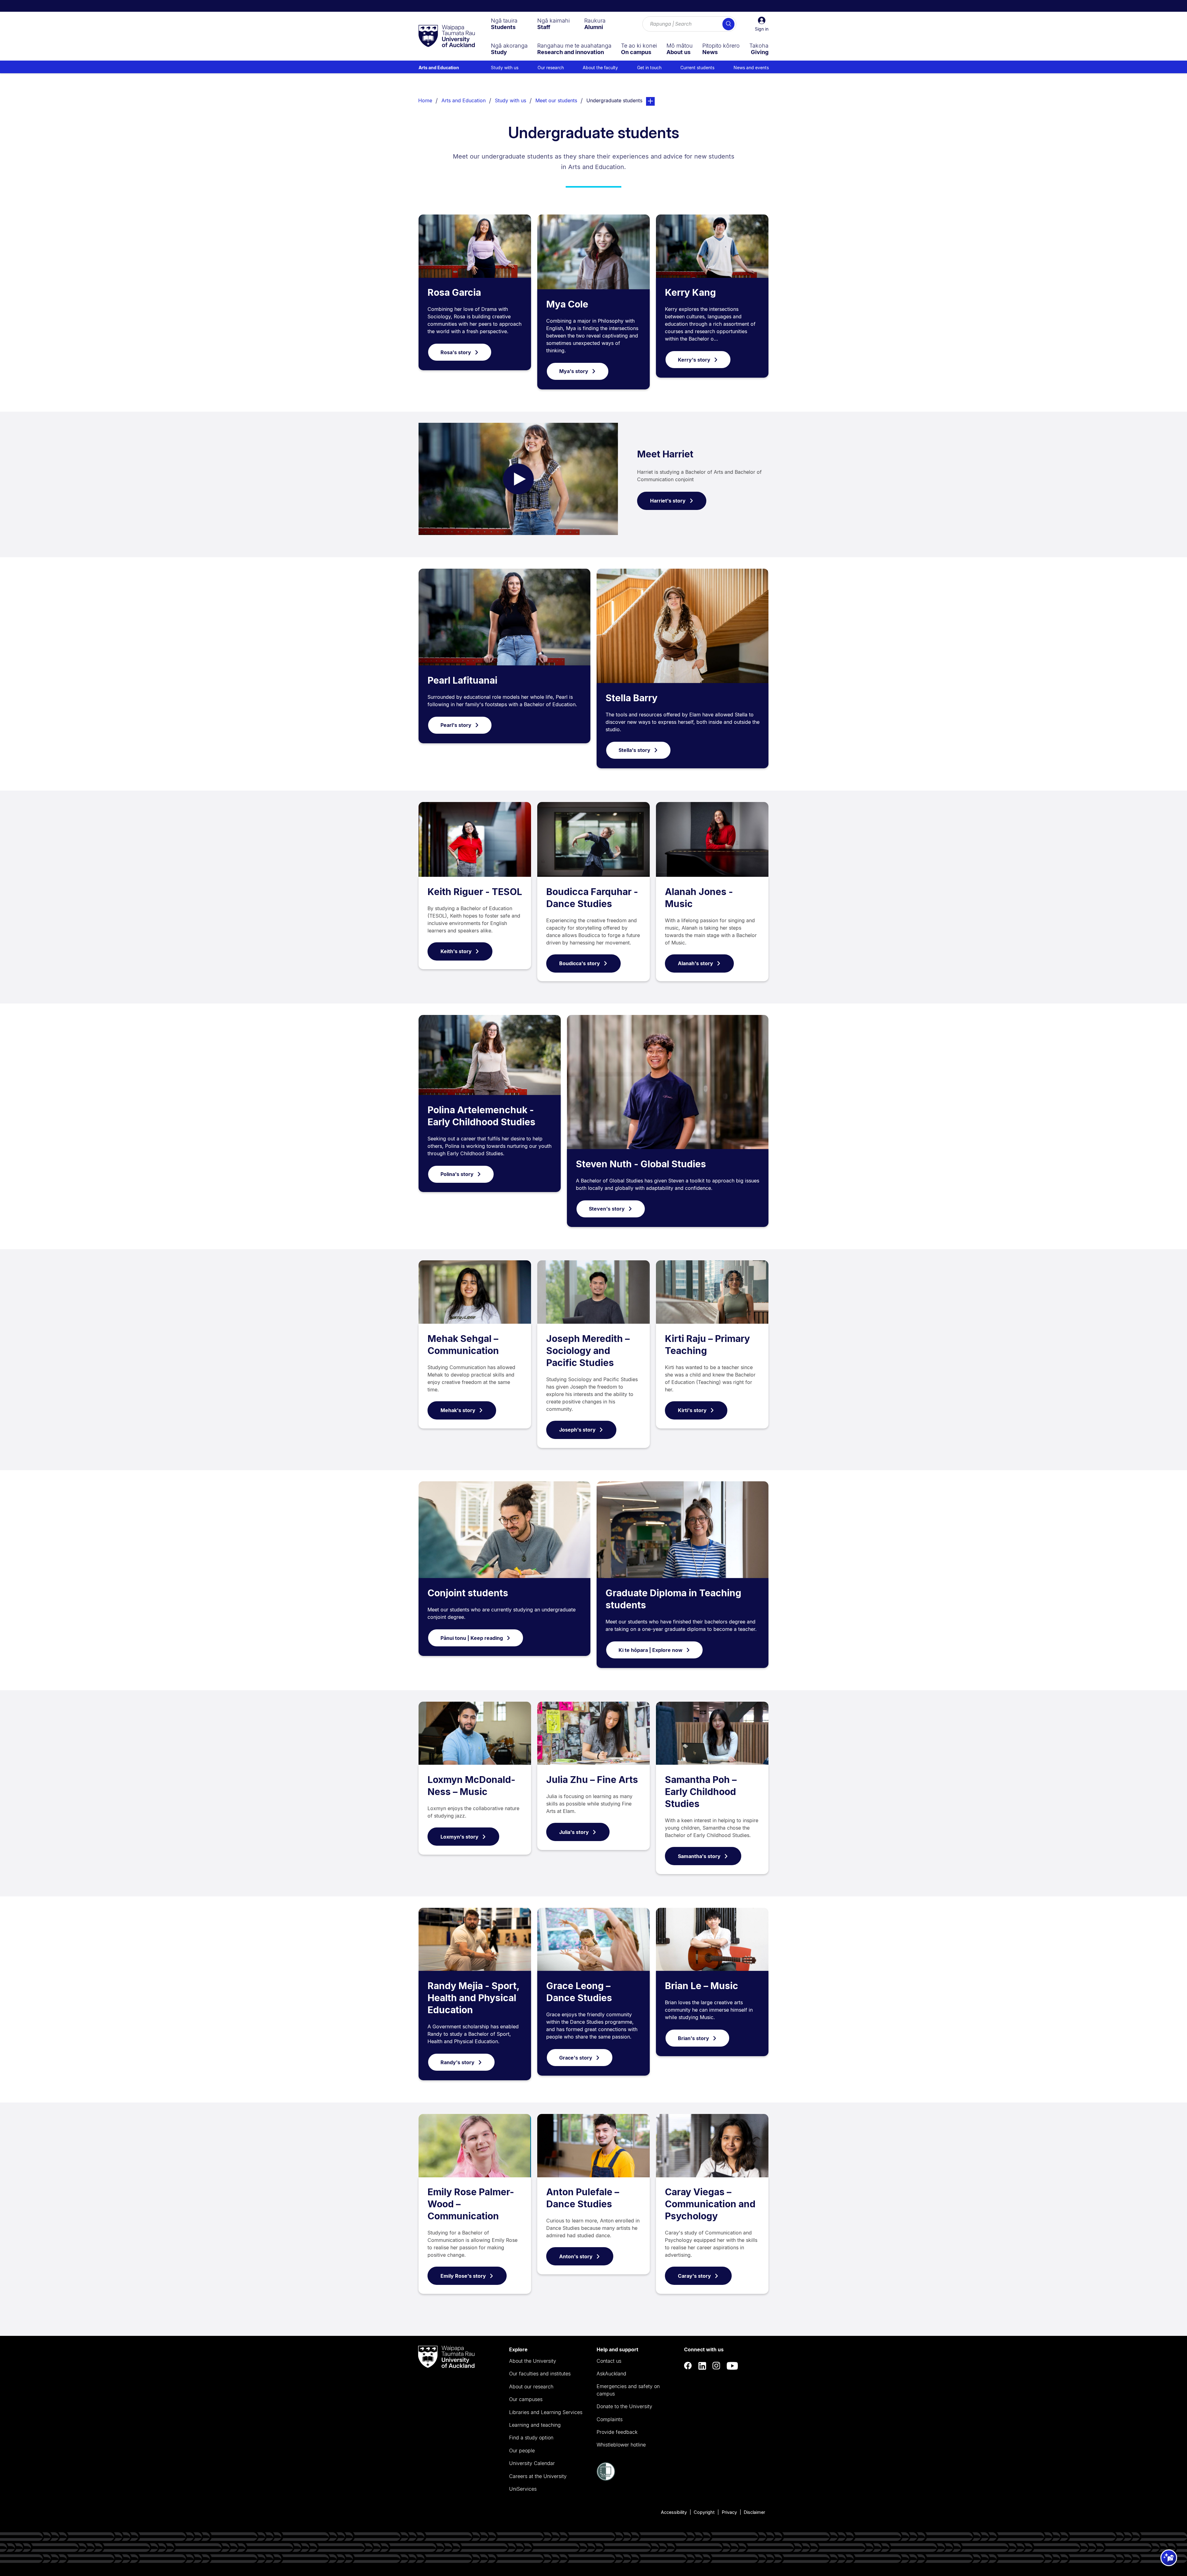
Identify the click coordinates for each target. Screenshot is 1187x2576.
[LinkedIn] (702, 2366)
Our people (522, 2451)
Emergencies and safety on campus (628, 2390)
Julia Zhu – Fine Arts (592, 1780)
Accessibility (674, 2512)
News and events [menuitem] (751, 68)
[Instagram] (717, 2366)
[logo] (447, 36)
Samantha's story (699, 1856)
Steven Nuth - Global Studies (641, 1164)
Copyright (704, 2512)
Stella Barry (632, 698)
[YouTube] (732, 2366)
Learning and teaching (535, 2425)
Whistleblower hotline (621, 2445)
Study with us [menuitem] (505, 68)
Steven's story (607, 1209)
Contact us (609, 2361)
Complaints (610, 2419)
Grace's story (576, 2058)
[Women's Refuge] (606, 2479)
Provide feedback (617, 2432)
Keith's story (456, 951)
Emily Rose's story (463, 2276)
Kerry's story (694, 360)
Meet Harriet (665, 454)
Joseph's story (577, 1430)
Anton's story (576, 2256)
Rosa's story (456, 352)
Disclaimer (754, 2512)
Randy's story (457, 2062)
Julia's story (574, 1832)
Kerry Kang (690, 292)
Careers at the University (538, 2476)
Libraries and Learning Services (546, 2412)
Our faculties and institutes (540, 2374)
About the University (533, 2361)
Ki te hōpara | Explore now (651, 1650)
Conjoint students (468, 1593)
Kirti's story (692, 1410)
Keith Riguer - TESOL (475, 892)
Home (425, 100)
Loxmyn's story (459, 1837)
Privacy (729, 2512)
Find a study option (531, 2438)
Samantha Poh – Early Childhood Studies (701, 1792)
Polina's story (457, 1174)
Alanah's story (696, 963)
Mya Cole (567, 304)
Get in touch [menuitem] (649, 68)
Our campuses (526, 2399)
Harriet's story (668, 501)
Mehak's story (458, 1410)
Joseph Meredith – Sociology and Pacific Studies (588, 1351)
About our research (531, 2387)
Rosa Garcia (454, 292)
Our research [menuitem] (551, 68)
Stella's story (634, 750)
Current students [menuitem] (697, 68)
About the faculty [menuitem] (600, 68)
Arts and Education (439, 68)
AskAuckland (611, 2374)
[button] (762, 24)
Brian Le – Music (702, 1986)
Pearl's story (456, 725)
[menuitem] (504, 24)
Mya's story (574, 371)
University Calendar (532, 2463)
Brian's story (693, 2038)
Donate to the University (624, 2406)
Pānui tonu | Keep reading (472, 1638)
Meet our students (556, 100)
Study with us (511, 100)
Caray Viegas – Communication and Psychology (710, 2204)
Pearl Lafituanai (462, 680)
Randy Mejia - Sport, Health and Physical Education (473, 1998)
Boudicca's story (580, 963)
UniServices (523, 2489)
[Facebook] (688, 2366)
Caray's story (694, 2276)
